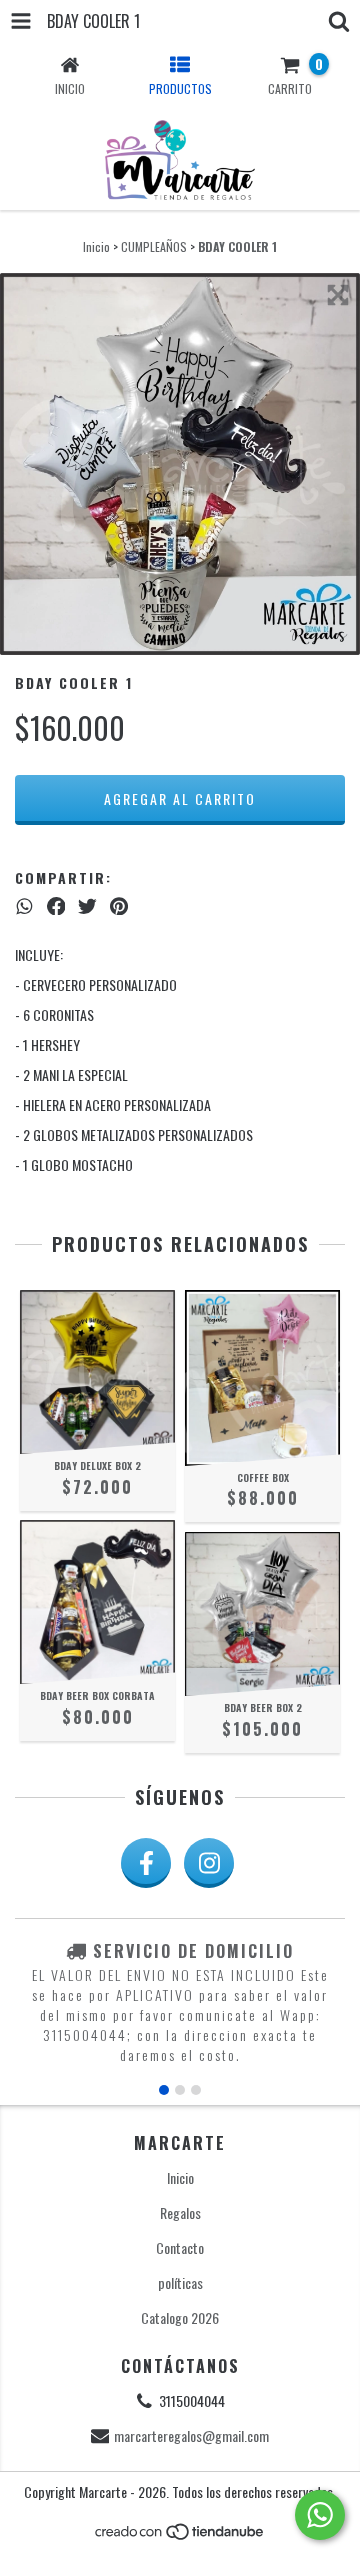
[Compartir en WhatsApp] (24, 905)
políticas (180, 2282)
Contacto (180, 2247)
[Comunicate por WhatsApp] (320, 2515)
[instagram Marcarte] (209, 1863)
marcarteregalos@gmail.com (191, 2435)
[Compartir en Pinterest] (119, 905)
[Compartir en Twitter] (87, 905)
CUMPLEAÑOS (154, 246)
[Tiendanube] (180, 2535)
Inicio (96, 246)
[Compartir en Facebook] (56, 905)
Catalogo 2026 (180, 2317)
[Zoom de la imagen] (338, 295)
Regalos (180, 2212)
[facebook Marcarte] (146, 1863)
